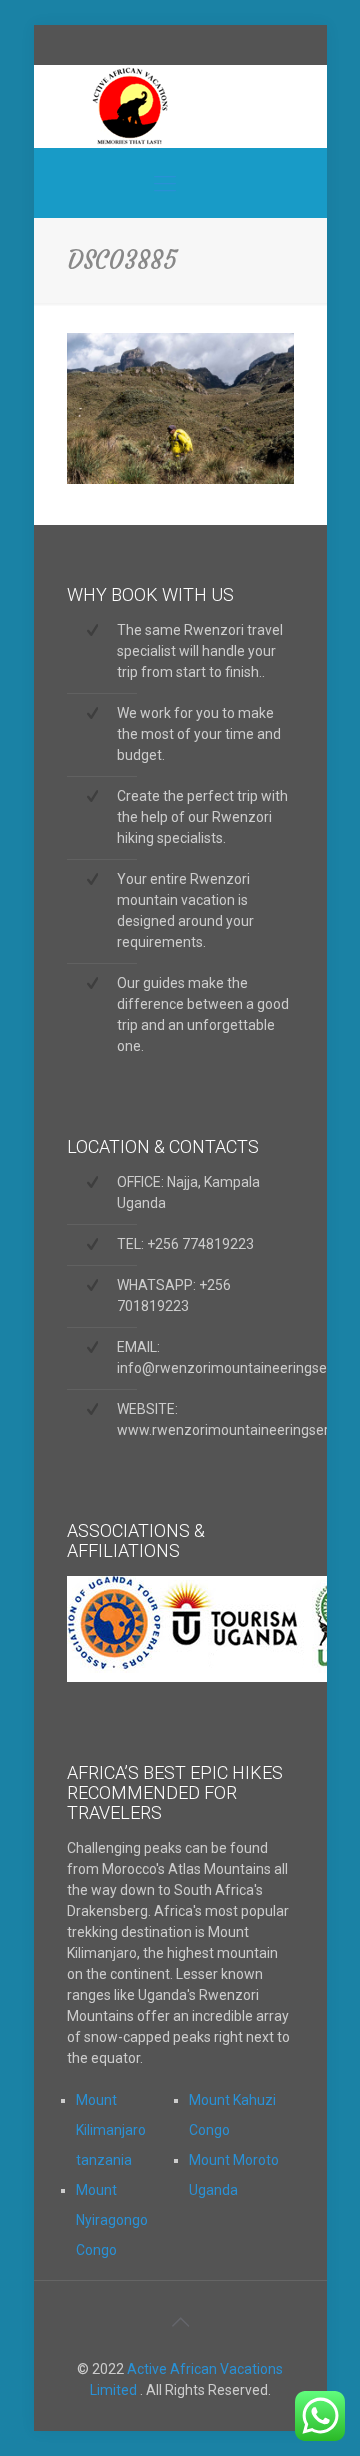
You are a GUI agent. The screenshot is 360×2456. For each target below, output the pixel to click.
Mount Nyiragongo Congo (112, 2220)
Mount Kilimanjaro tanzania (111, 2130)
